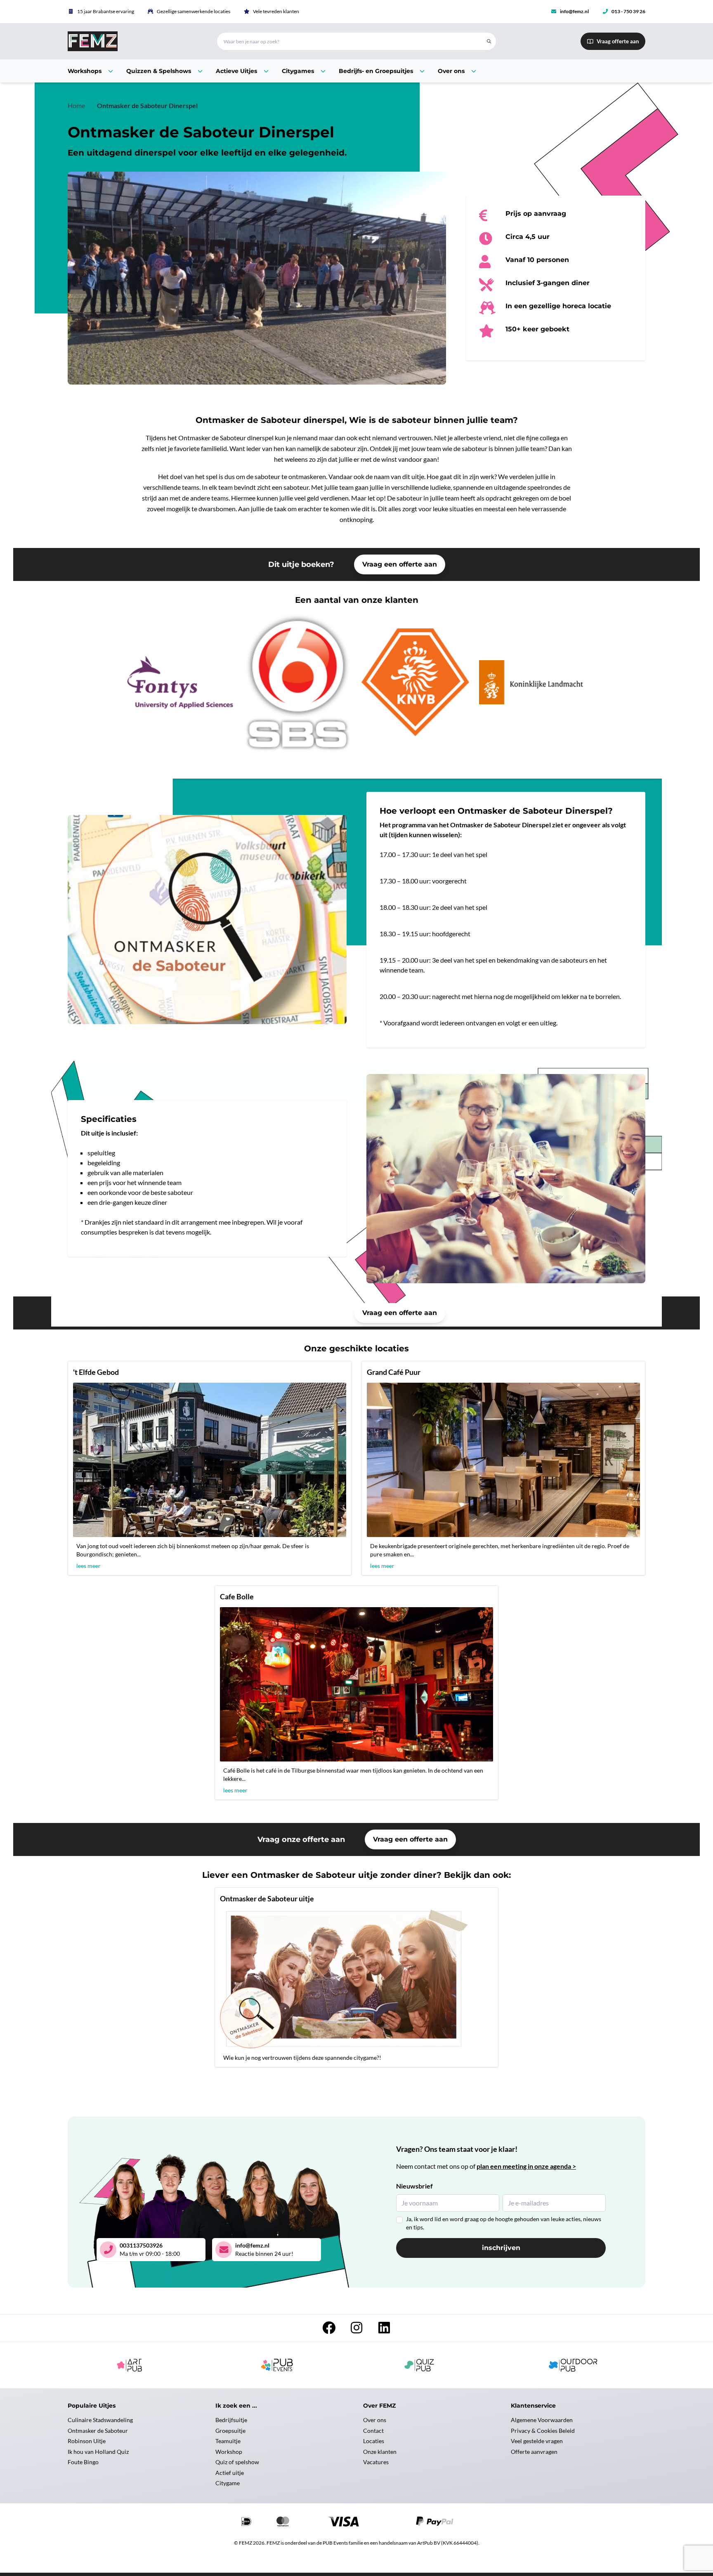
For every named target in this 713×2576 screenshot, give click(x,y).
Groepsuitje (230, 2431)
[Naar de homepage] (132, 41)
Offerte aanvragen (534, 2452)
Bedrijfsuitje (231, 2420)
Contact (373, 2431)
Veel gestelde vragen (537, 2441)
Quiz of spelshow (237, 2462)
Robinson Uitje (87, 2441)
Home (76, 105)
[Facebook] (329, 2330)
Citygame (228, 2483)
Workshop (229, 2452)
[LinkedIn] (384, 2330)
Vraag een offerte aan (400, 564)
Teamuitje (228, 2441)
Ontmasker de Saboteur (98, 2431)
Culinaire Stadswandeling (100, 2420)
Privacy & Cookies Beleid (543, 2431)
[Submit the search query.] (489, 41)
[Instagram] (357, 2330)
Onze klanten (380, 2452)
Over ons (375, 2420)
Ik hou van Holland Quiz (98, 2452)
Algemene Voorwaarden (542, 2420)
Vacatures (376, 2462)
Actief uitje (230, 2473)
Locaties (374, 2441)
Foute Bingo (83, 2462)
